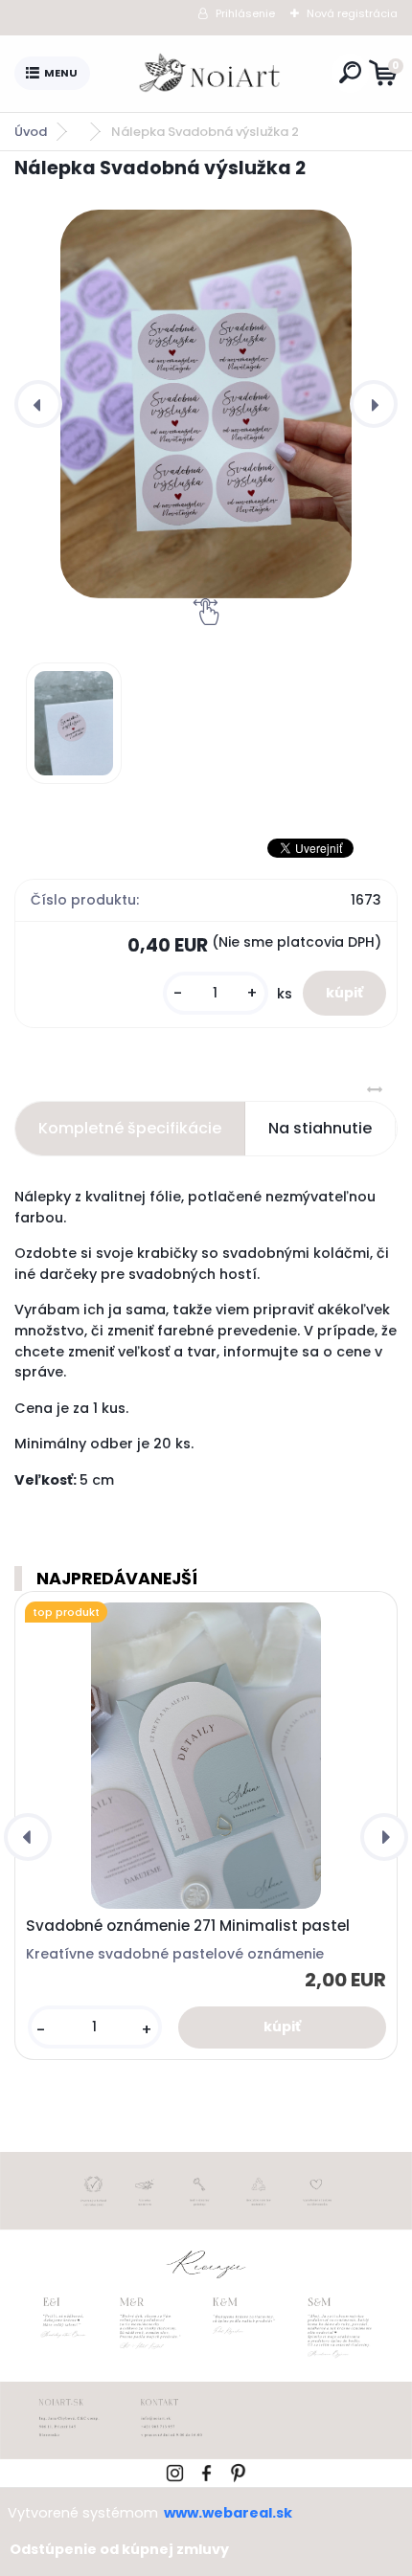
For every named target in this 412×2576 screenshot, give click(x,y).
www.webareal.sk (228, 2513)
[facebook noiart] (206, 2470)
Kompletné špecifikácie (130, 1128)
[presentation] (38, 404)
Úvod (31, 132)
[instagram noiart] (175, 2470)
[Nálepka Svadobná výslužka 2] (206, 403)
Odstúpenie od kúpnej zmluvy (119, 2549)
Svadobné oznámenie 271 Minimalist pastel (188, 1926)
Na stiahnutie (320, 1128)
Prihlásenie (245, 13)
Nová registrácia (352, 13)
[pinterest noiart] (238, 2470)
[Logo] (211, 74)
